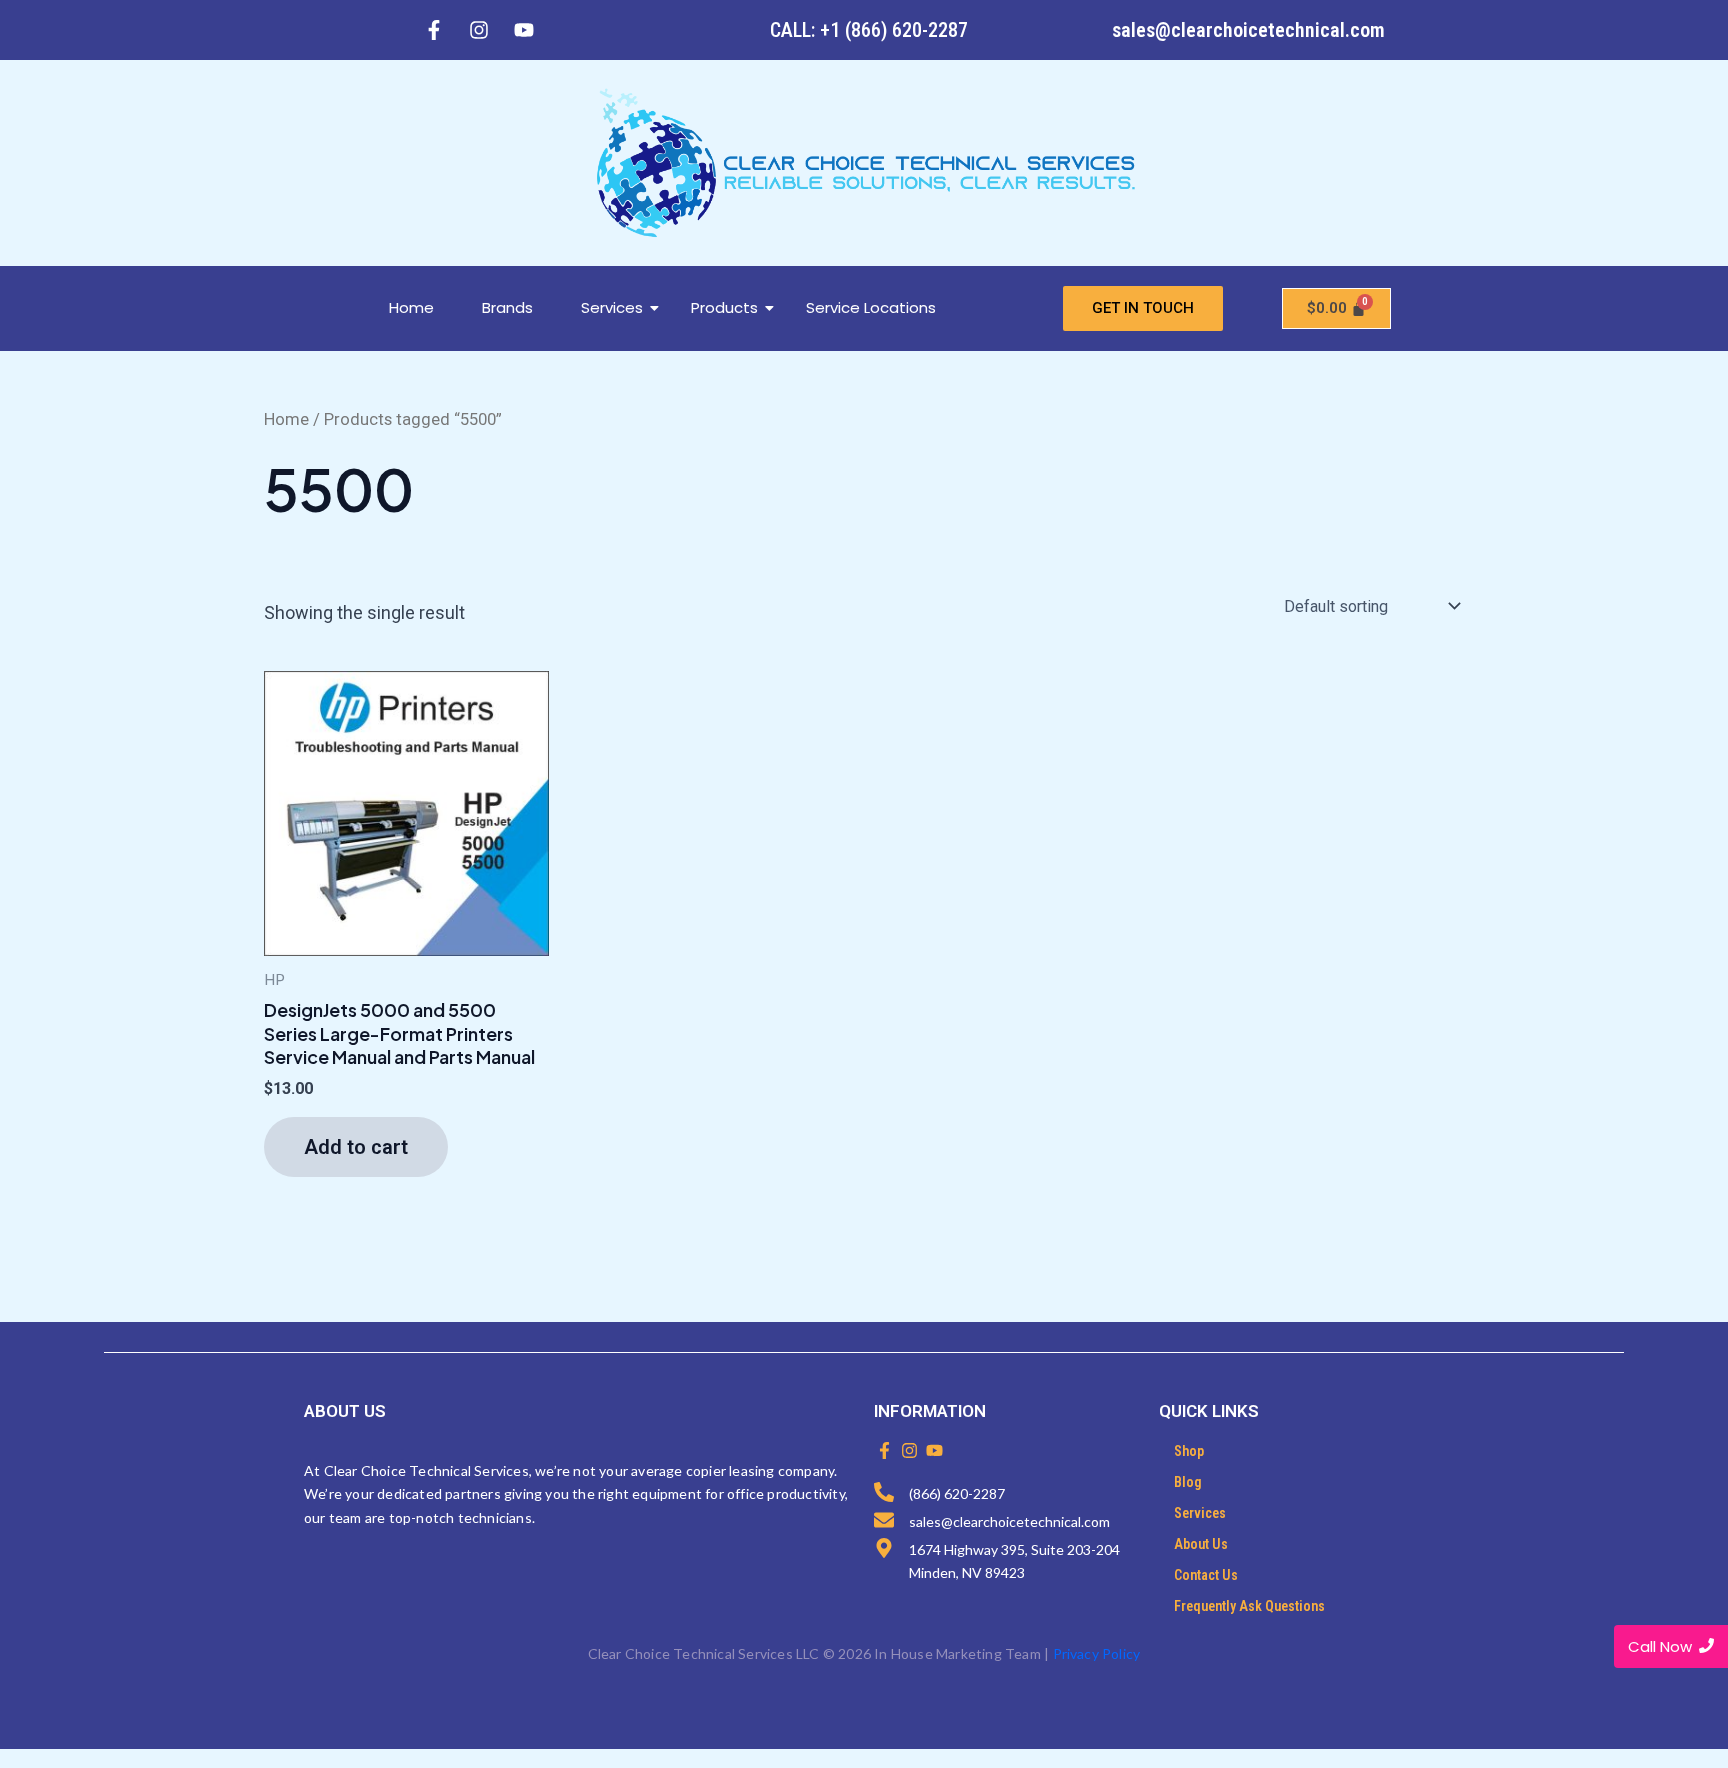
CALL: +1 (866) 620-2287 (869, 30)
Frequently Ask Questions (1249, 1606)
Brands (507, 307)
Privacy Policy (1097, 1653)
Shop (1189, 1451)
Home (411, 307)
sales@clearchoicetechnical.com (1248, 30)
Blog (1188, 1482)
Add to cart (356, 1147)
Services (612, 307)
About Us (1201, 1544)
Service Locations (871, 307)
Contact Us (1206, 1575)
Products (724, 307)
